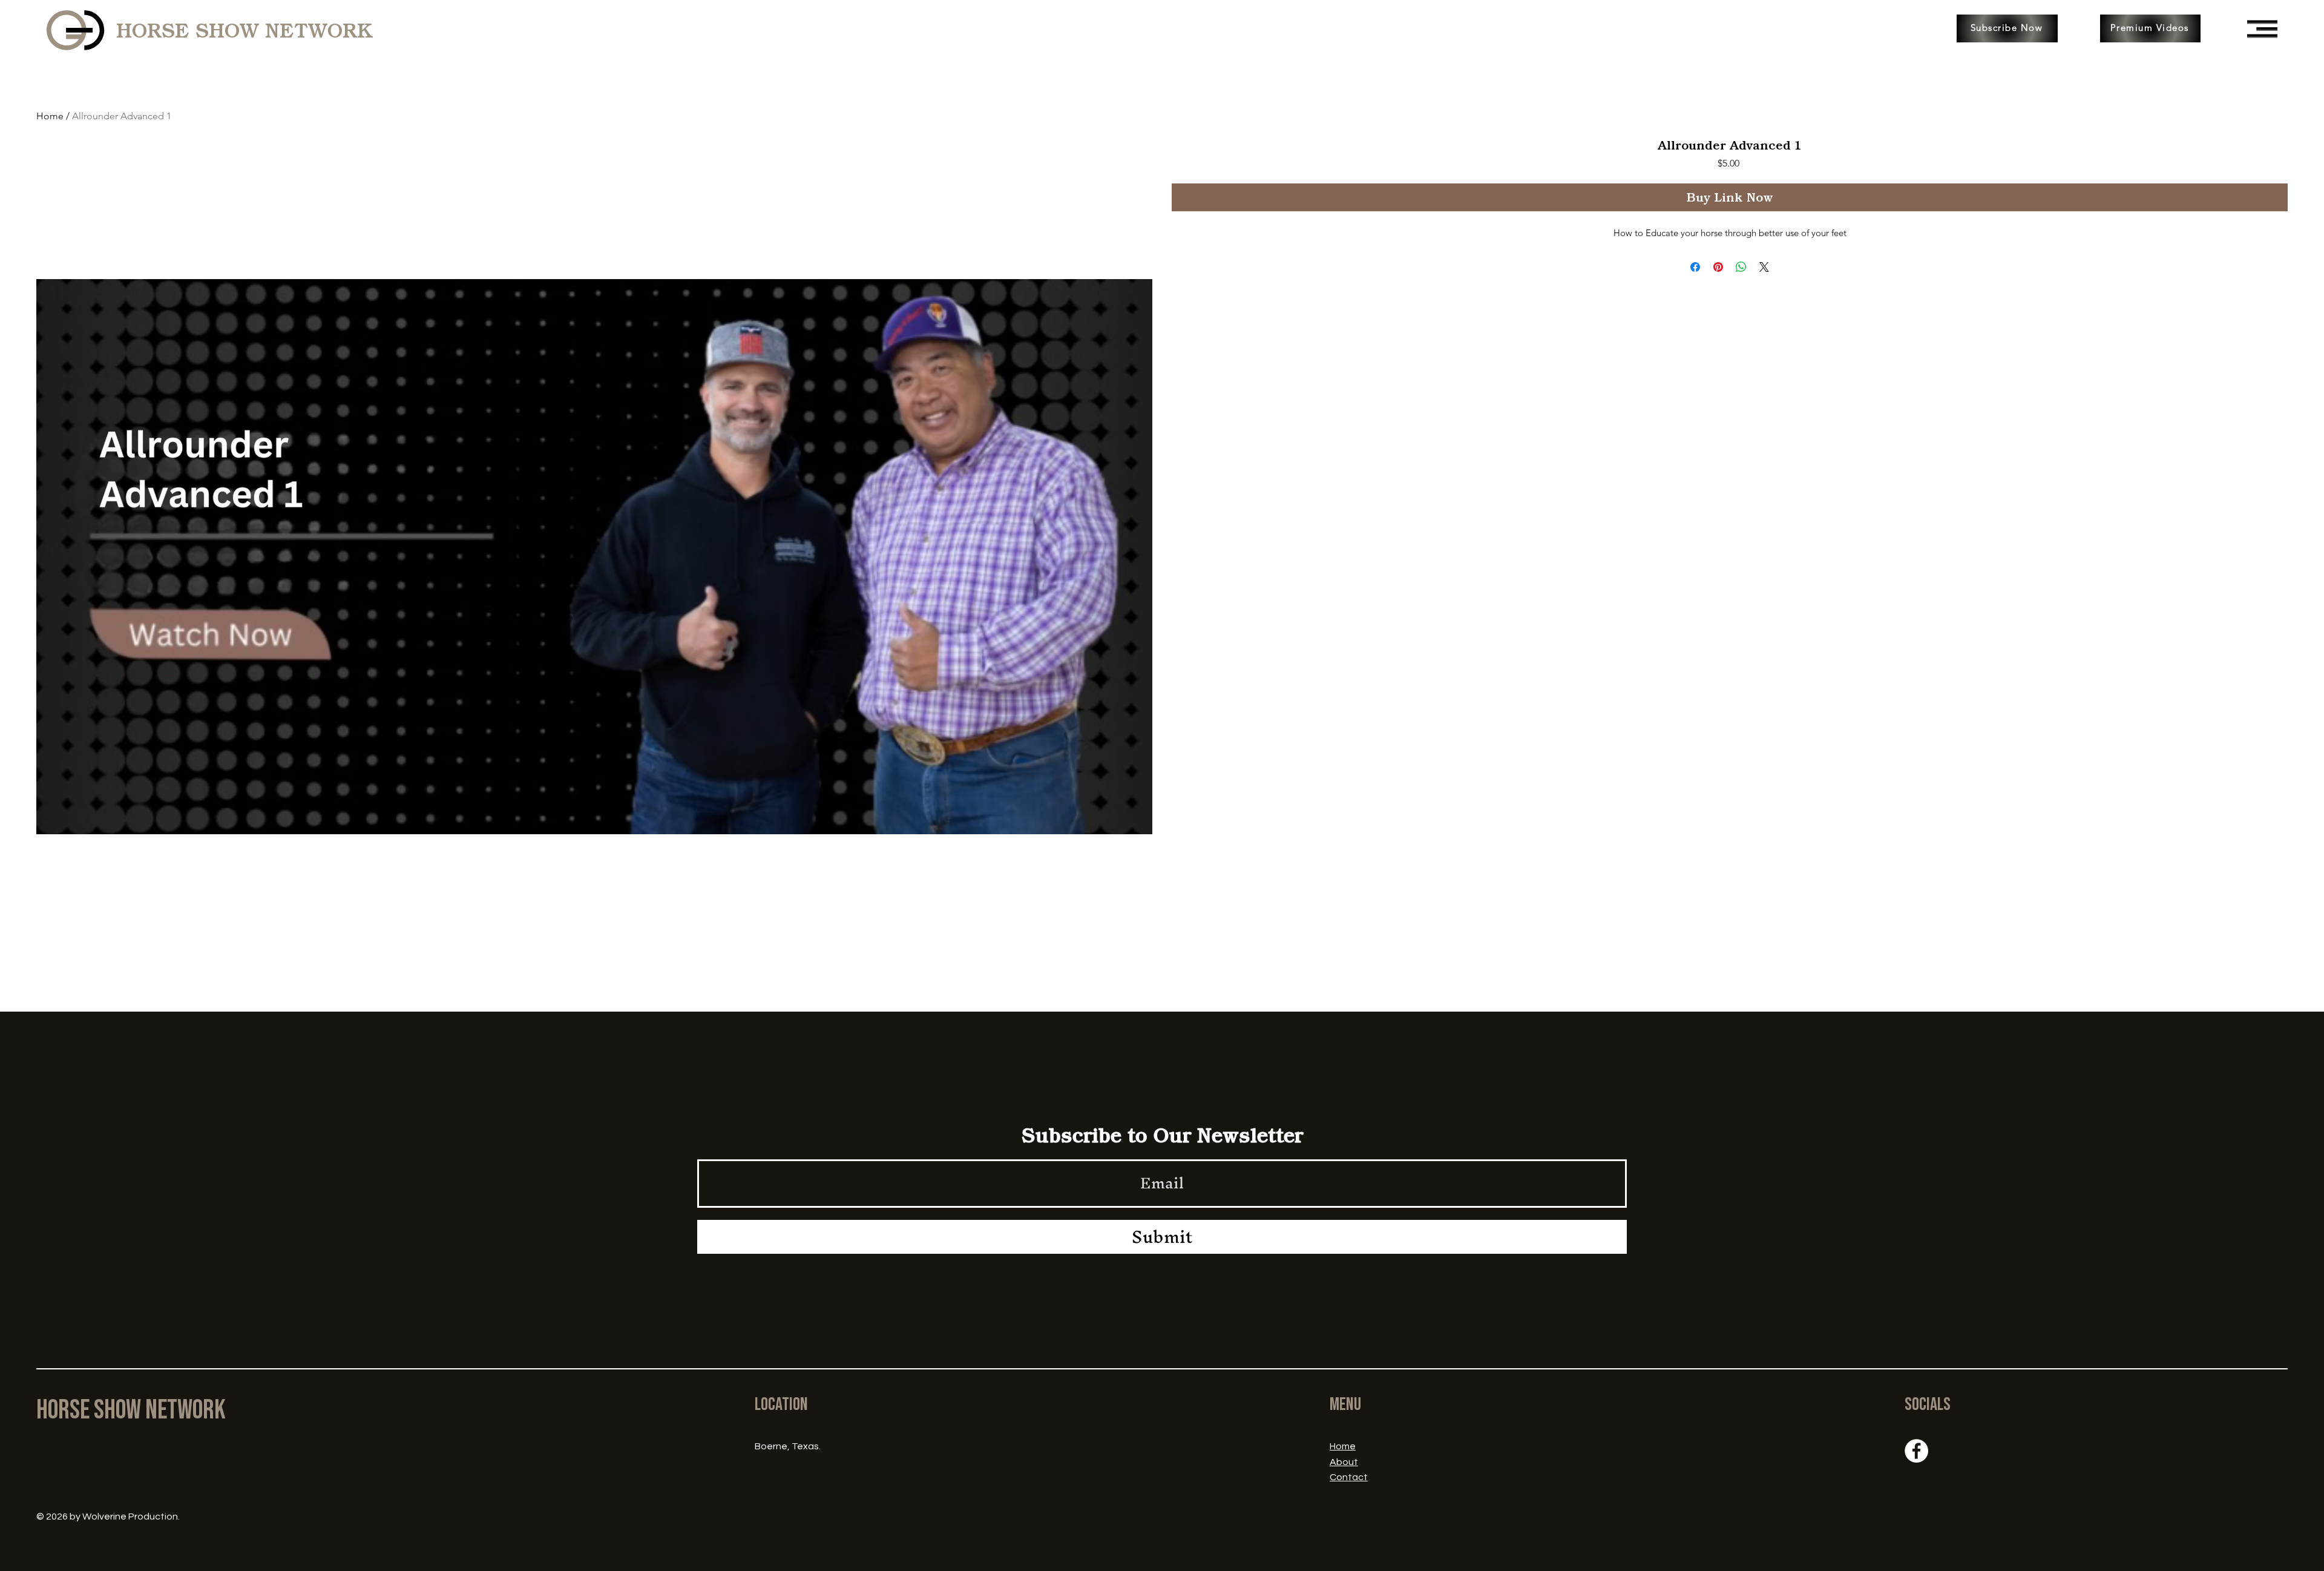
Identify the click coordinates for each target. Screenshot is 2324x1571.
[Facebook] (1916, 1451)
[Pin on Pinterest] (1718, 267)
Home (50, 116)
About (1344, 1462)
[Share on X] (1764, 267)
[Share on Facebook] (1695, 267)
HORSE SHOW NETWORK (245, 31)
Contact (1349, 1477)
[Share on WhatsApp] (1741, 267)
